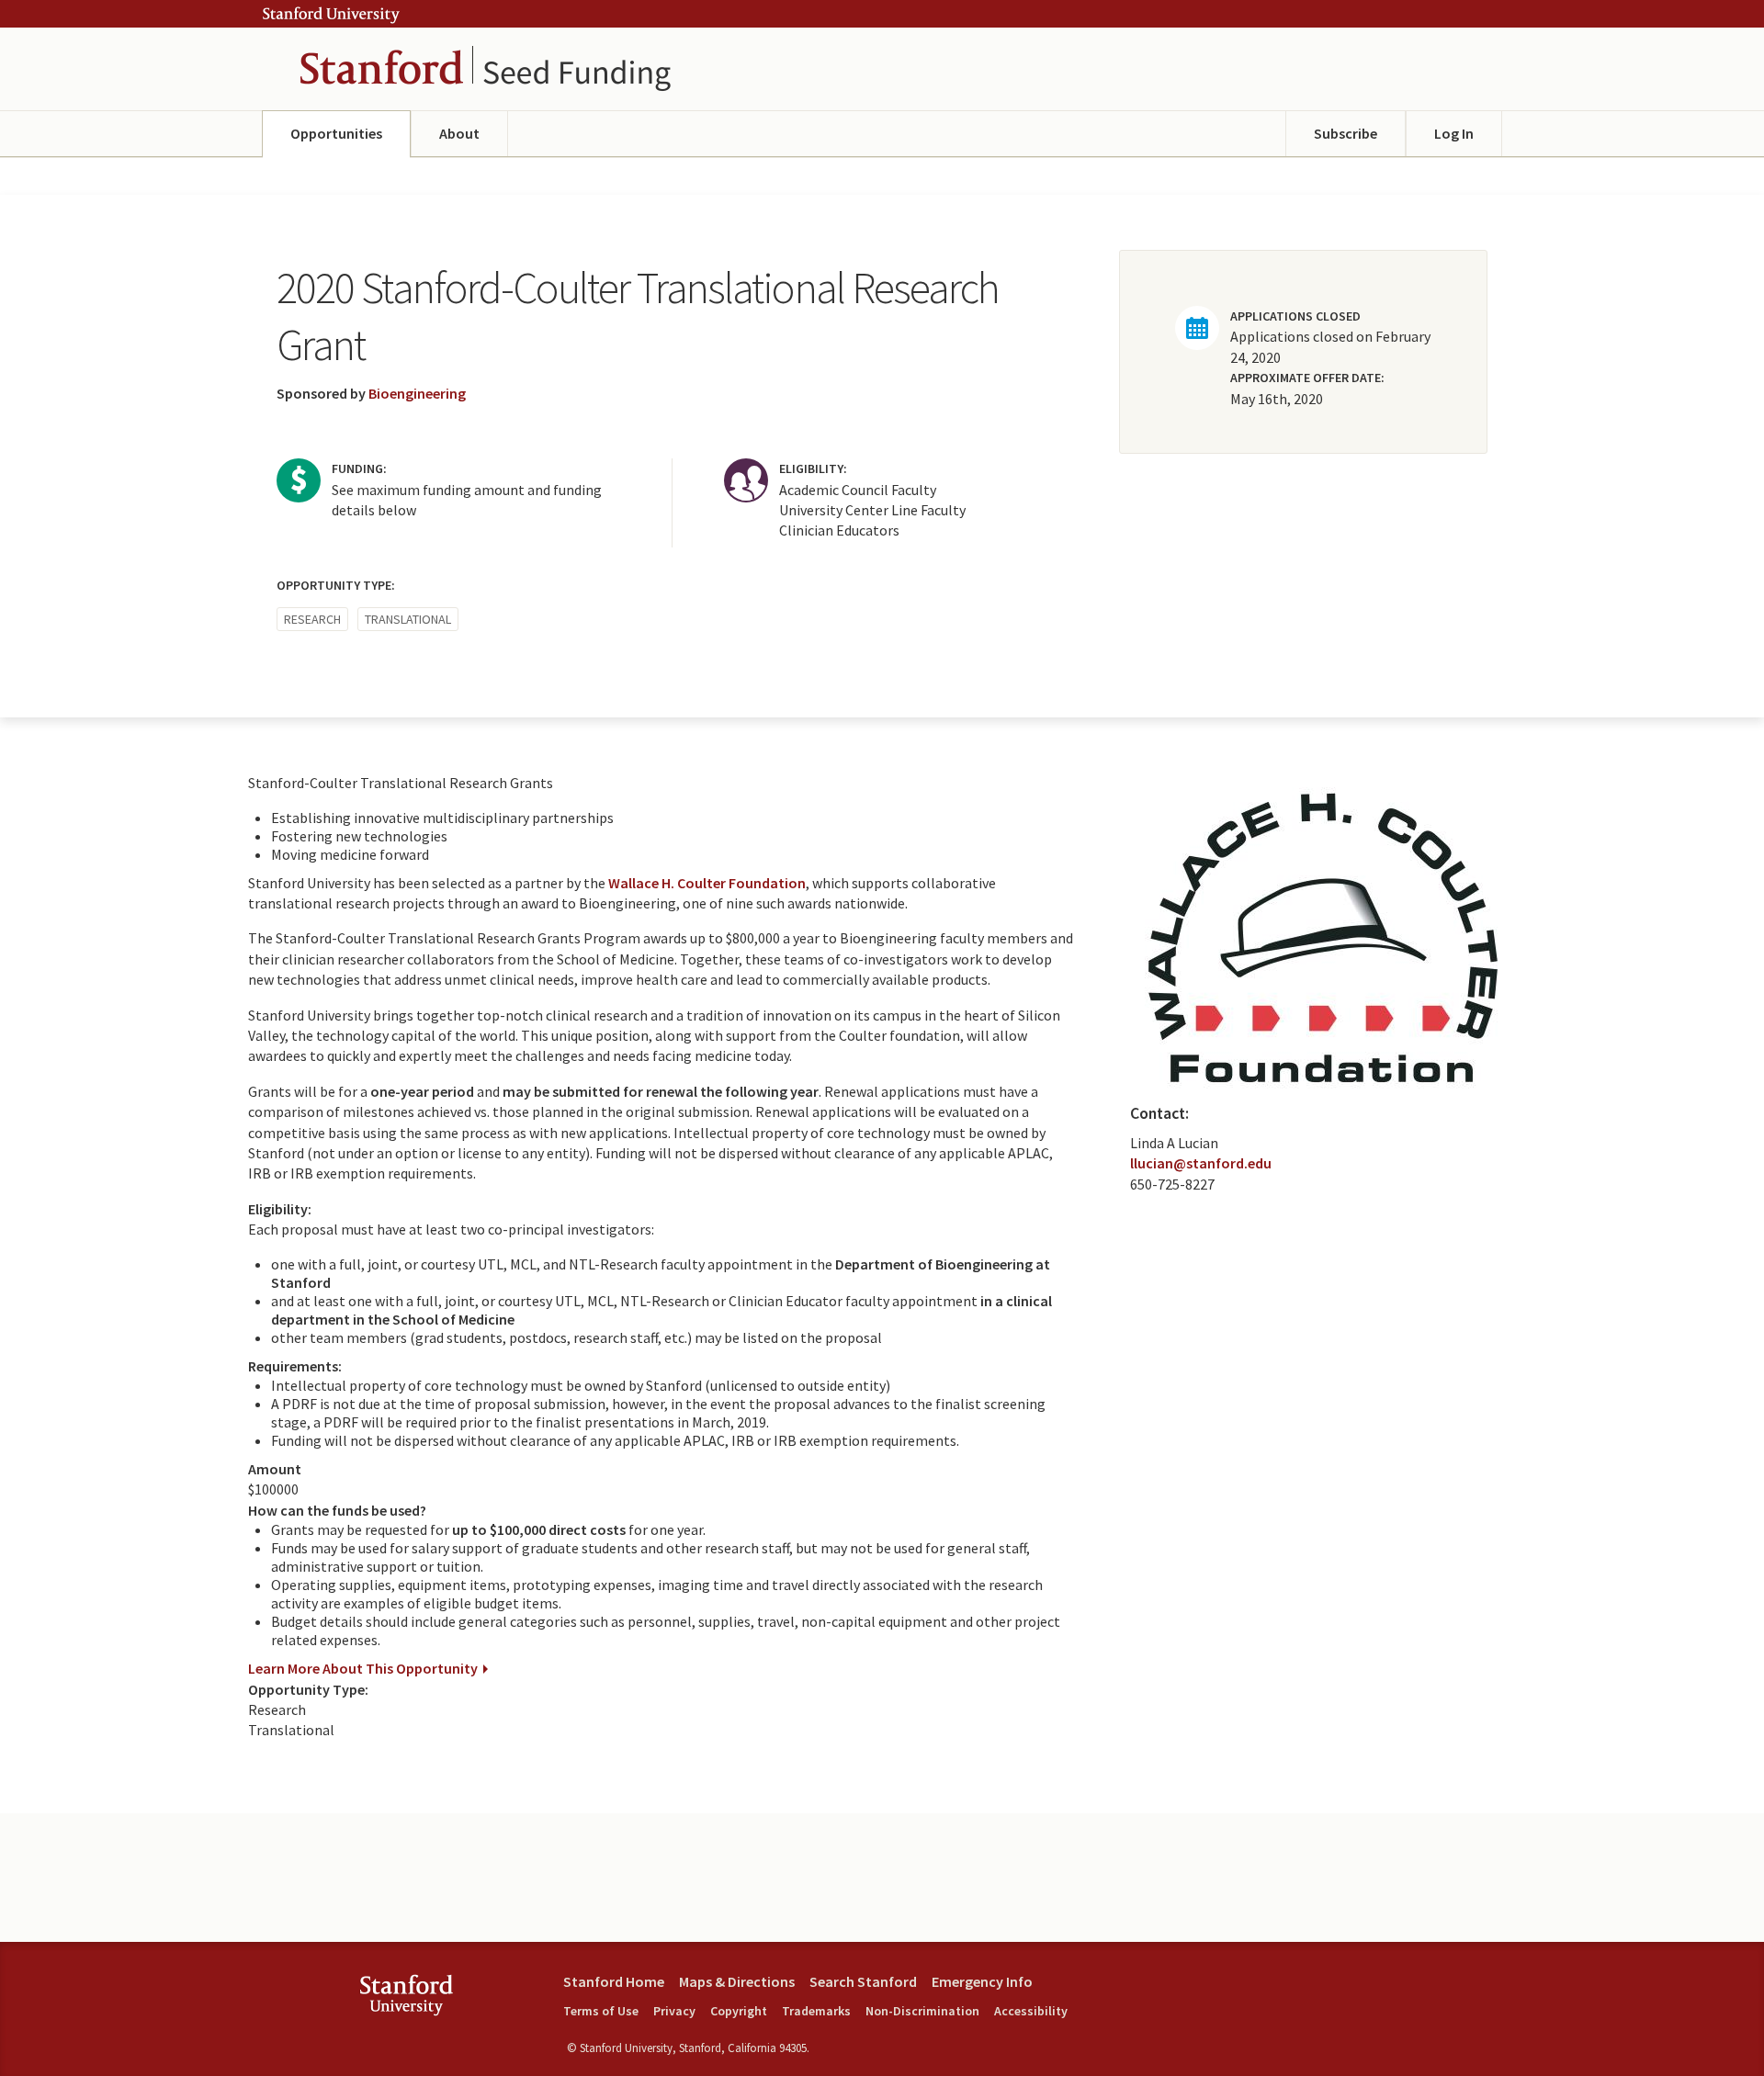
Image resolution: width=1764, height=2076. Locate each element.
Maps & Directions (737, 1981)
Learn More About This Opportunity (363, 1668)
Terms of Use (601, 2011)
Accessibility (1031, 2011)
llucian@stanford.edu (1201, 1163)
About (459, 133)
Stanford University (331, 15)
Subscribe (1346, 133)
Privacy (674, 2011)
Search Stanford (863, 1981)
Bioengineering (417, 393)
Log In (1454, 133)
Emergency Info (982, 1981)
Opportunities (336, 133)
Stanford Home (614, 1981)
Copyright (739, 2011)
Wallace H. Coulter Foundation (707, 883)
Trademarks (816, 2011)
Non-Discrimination (922, 2011)
